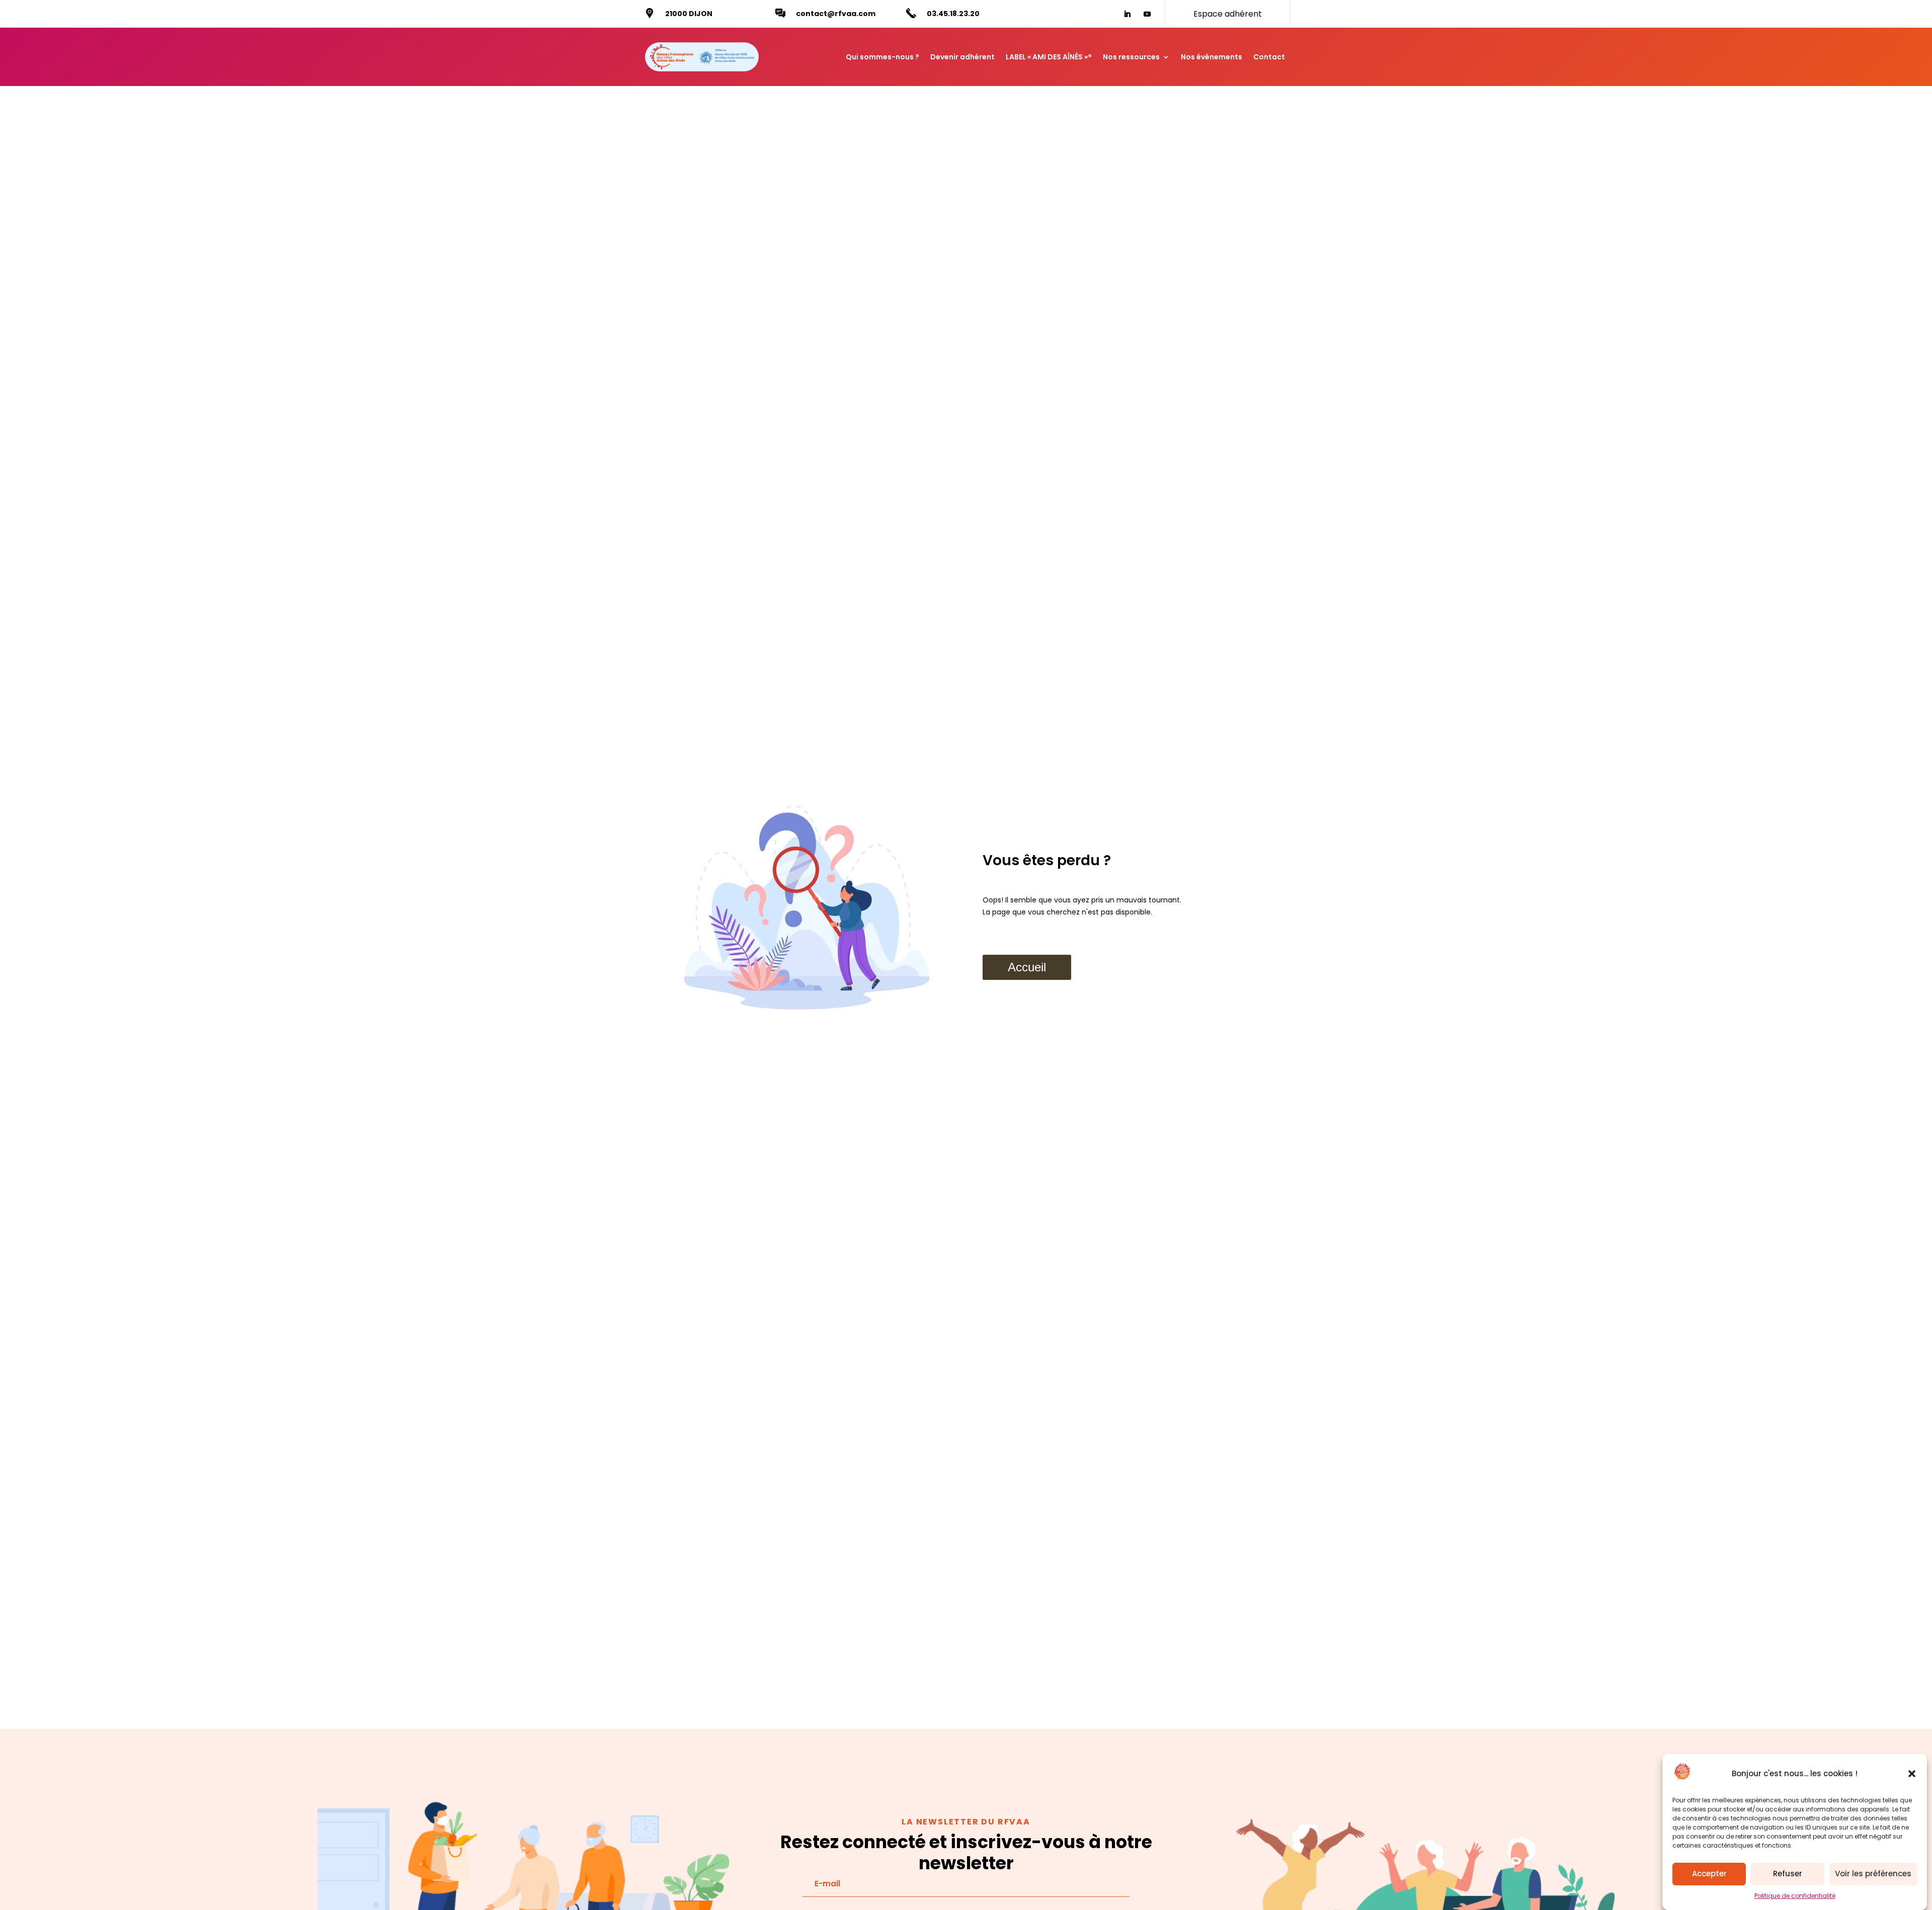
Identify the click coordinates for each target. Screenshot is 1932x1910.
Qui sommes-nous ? (882, 57)
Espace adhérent (1228, 14)
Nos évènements (1212, 57)
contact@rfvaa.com (836, 14)
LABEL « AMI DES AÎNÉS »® (1049, 57)
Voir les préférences (1873, 1874)
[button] (1912, 1774)
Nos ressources (1131, 57)
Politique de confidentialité (1795, 1896)
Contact (1269, 57)
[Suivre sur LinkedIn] (1127, 14)
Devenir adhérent (962, 57)
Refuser (1788, 1874)
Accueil (1027, 967)
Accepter (1709, 1874)
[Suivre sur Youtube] (1147, 14)
